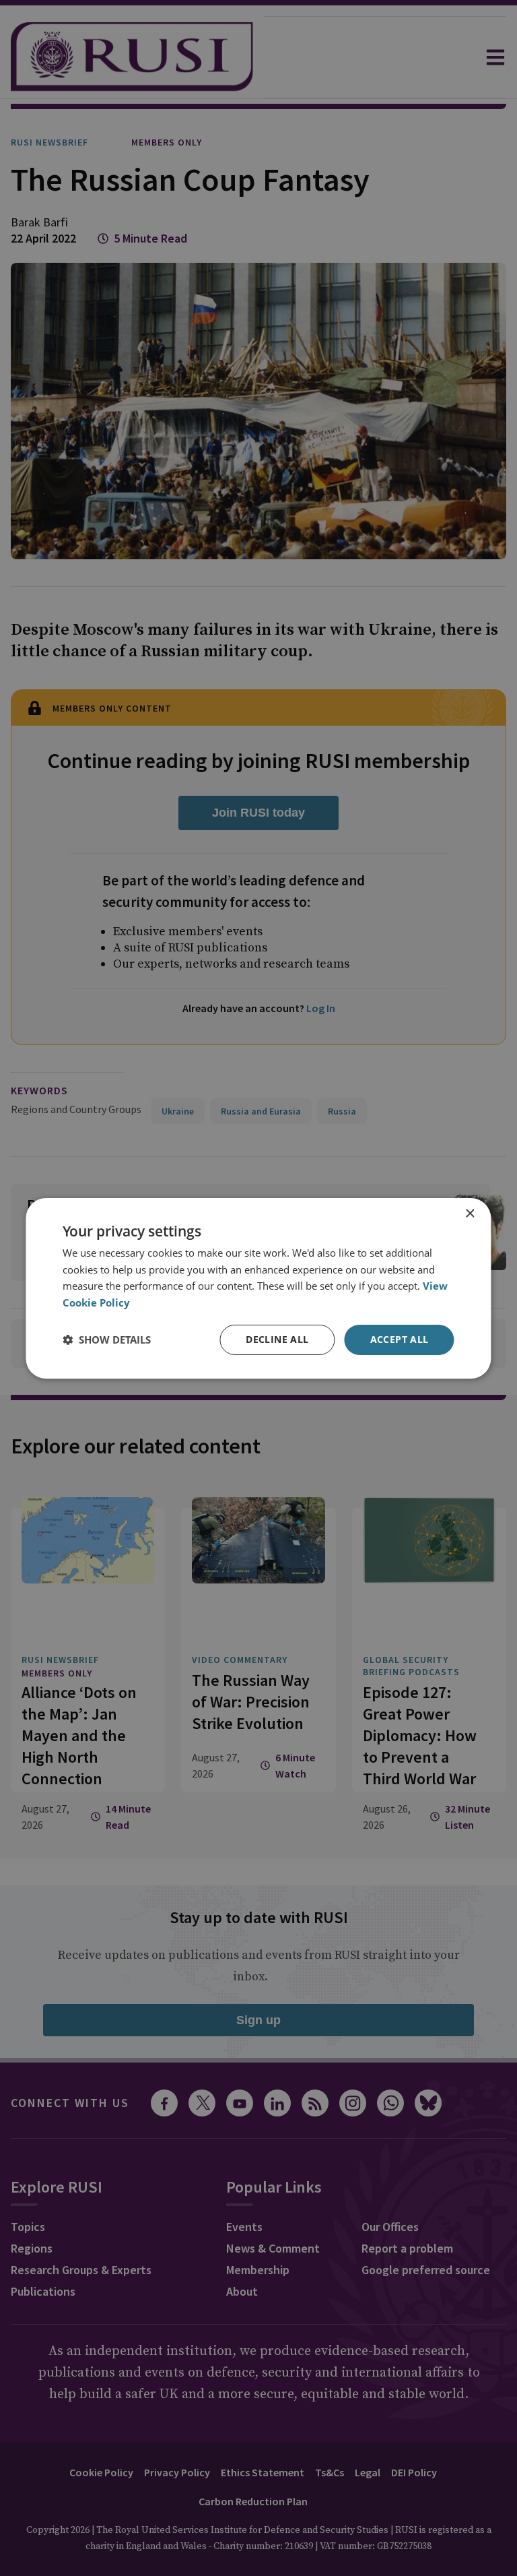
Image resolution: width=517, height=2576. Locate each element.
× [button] (470, 1213)
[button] (107, 1340)
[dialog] (258, 1288)
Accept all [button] (400, 1339)
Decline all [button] (277, 1339)
